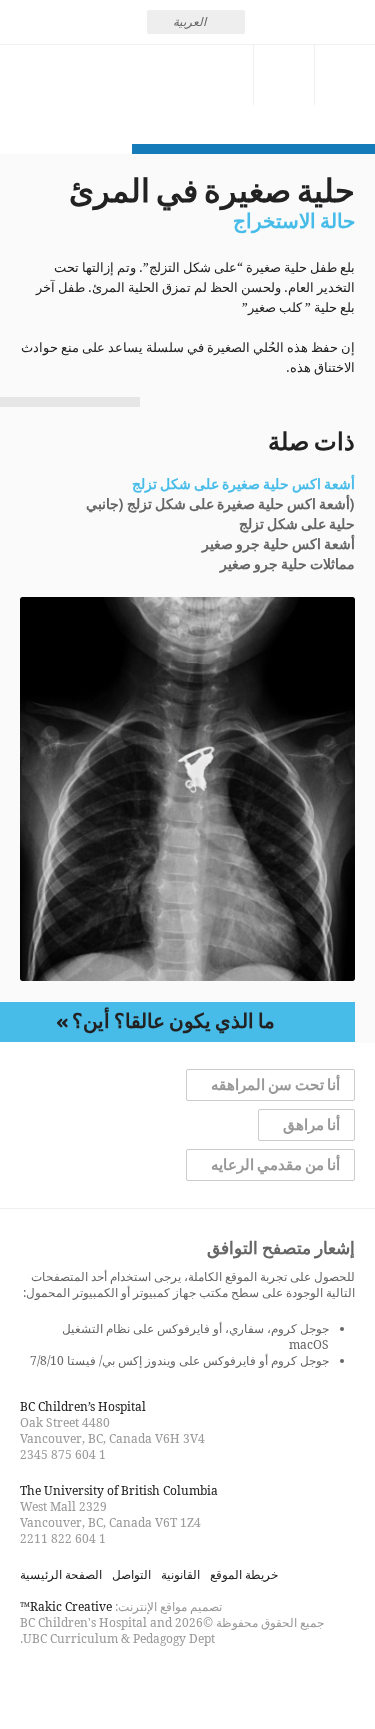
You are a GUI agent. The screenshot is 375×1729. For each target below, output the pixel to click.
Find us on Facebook (108, 1683)
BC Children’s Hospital (83, 1406)
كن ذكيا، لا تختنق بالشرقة (66, 94)
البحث (284, 75)
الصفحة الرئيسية (61, 1574)
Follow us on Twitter (72, 1683)
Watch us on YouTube (36, 1683)
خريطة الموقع (244, 1574)
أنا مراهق (311, 1125)
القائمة (345, 75)
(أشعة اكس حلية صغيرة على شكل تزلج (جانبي (220, 505)
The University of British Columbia (119, 1490)
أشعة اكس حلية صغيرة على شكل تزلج (243, 485)
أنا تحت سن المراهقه (275, 1085)
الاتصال (223, 75)
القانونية (180, 1574)
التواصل (131, 1574)
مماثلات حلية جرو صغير (287, 565)
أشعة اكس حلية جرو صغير (278, 545)
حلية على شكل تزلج (297, 525)
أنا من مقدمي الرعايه (275, 1165)
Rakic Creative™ (66, 1606)
